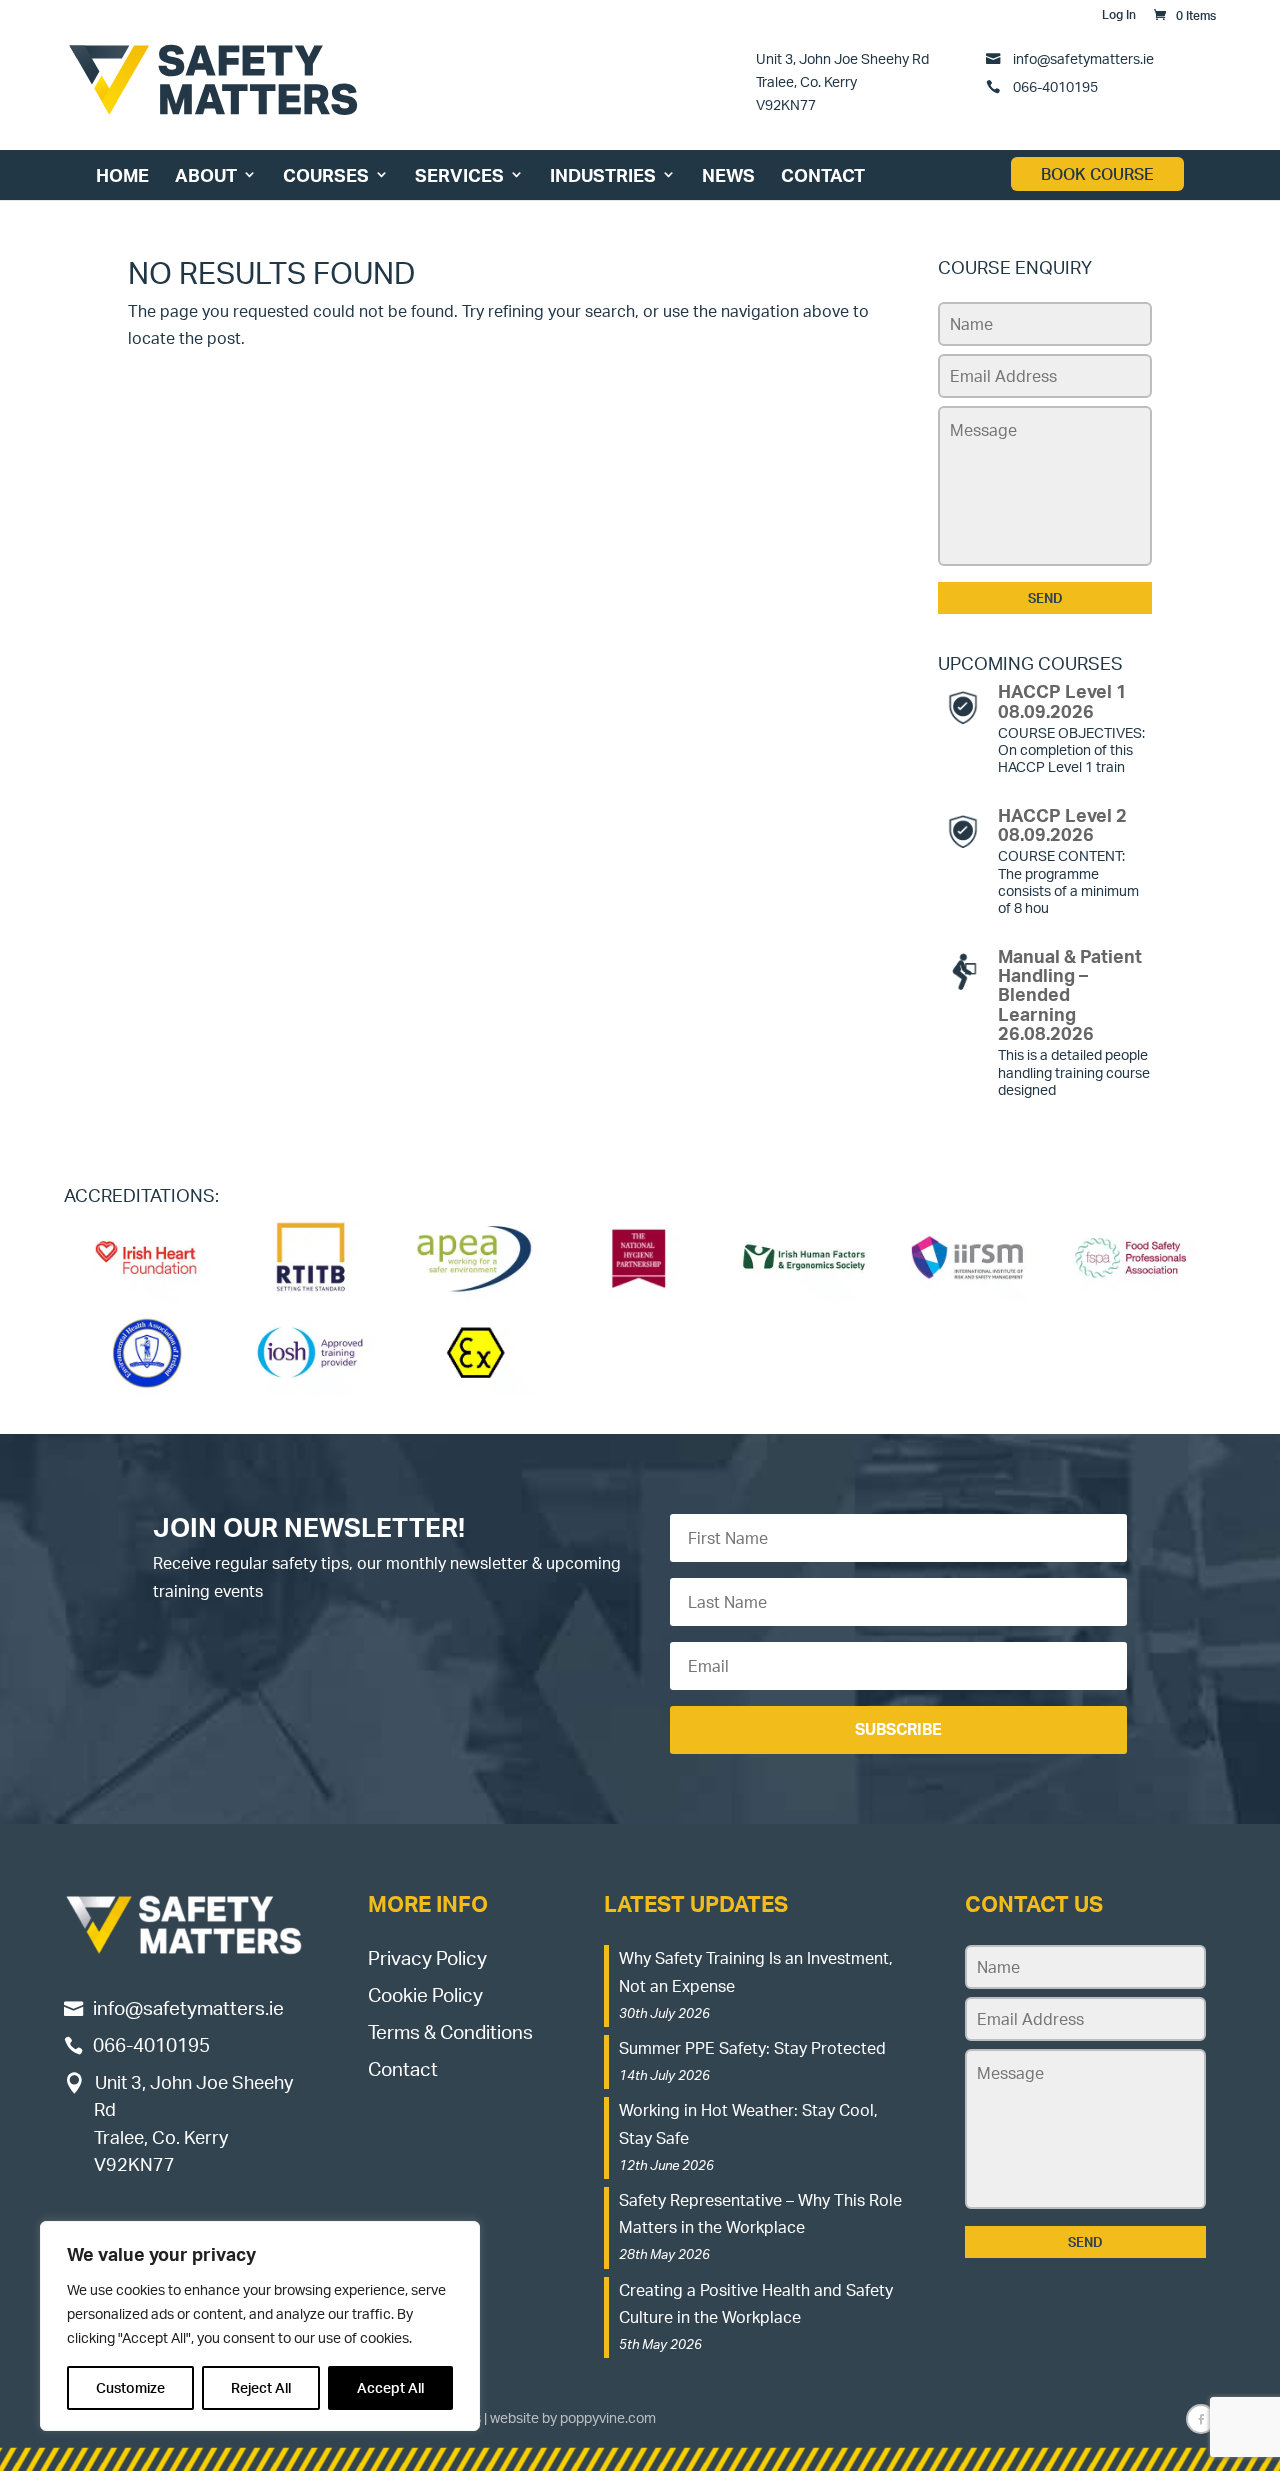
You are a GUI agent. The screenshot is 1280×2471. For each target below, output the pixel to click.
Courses (326, 175)
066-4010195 (1054, 86)
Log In (1119, 15)
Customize (130, 2387)
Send (1045, 598)
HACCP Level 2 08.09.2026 (1062, 824)
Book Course (1097, 174)
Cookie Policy (425, 1995)
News (728, 175)
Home (122, 175)
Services (459, 175)
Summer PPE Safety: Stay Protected (752, 2048)
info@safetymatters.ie (1083, 58)
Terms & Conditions (450, 2032)
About (206, 175)
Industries (603, 175)
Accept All (390, 2387)
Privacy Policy (427, 1958)
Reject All (261, 2387)
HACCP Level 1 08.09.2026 (1062, 700)
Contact (823, 175)
